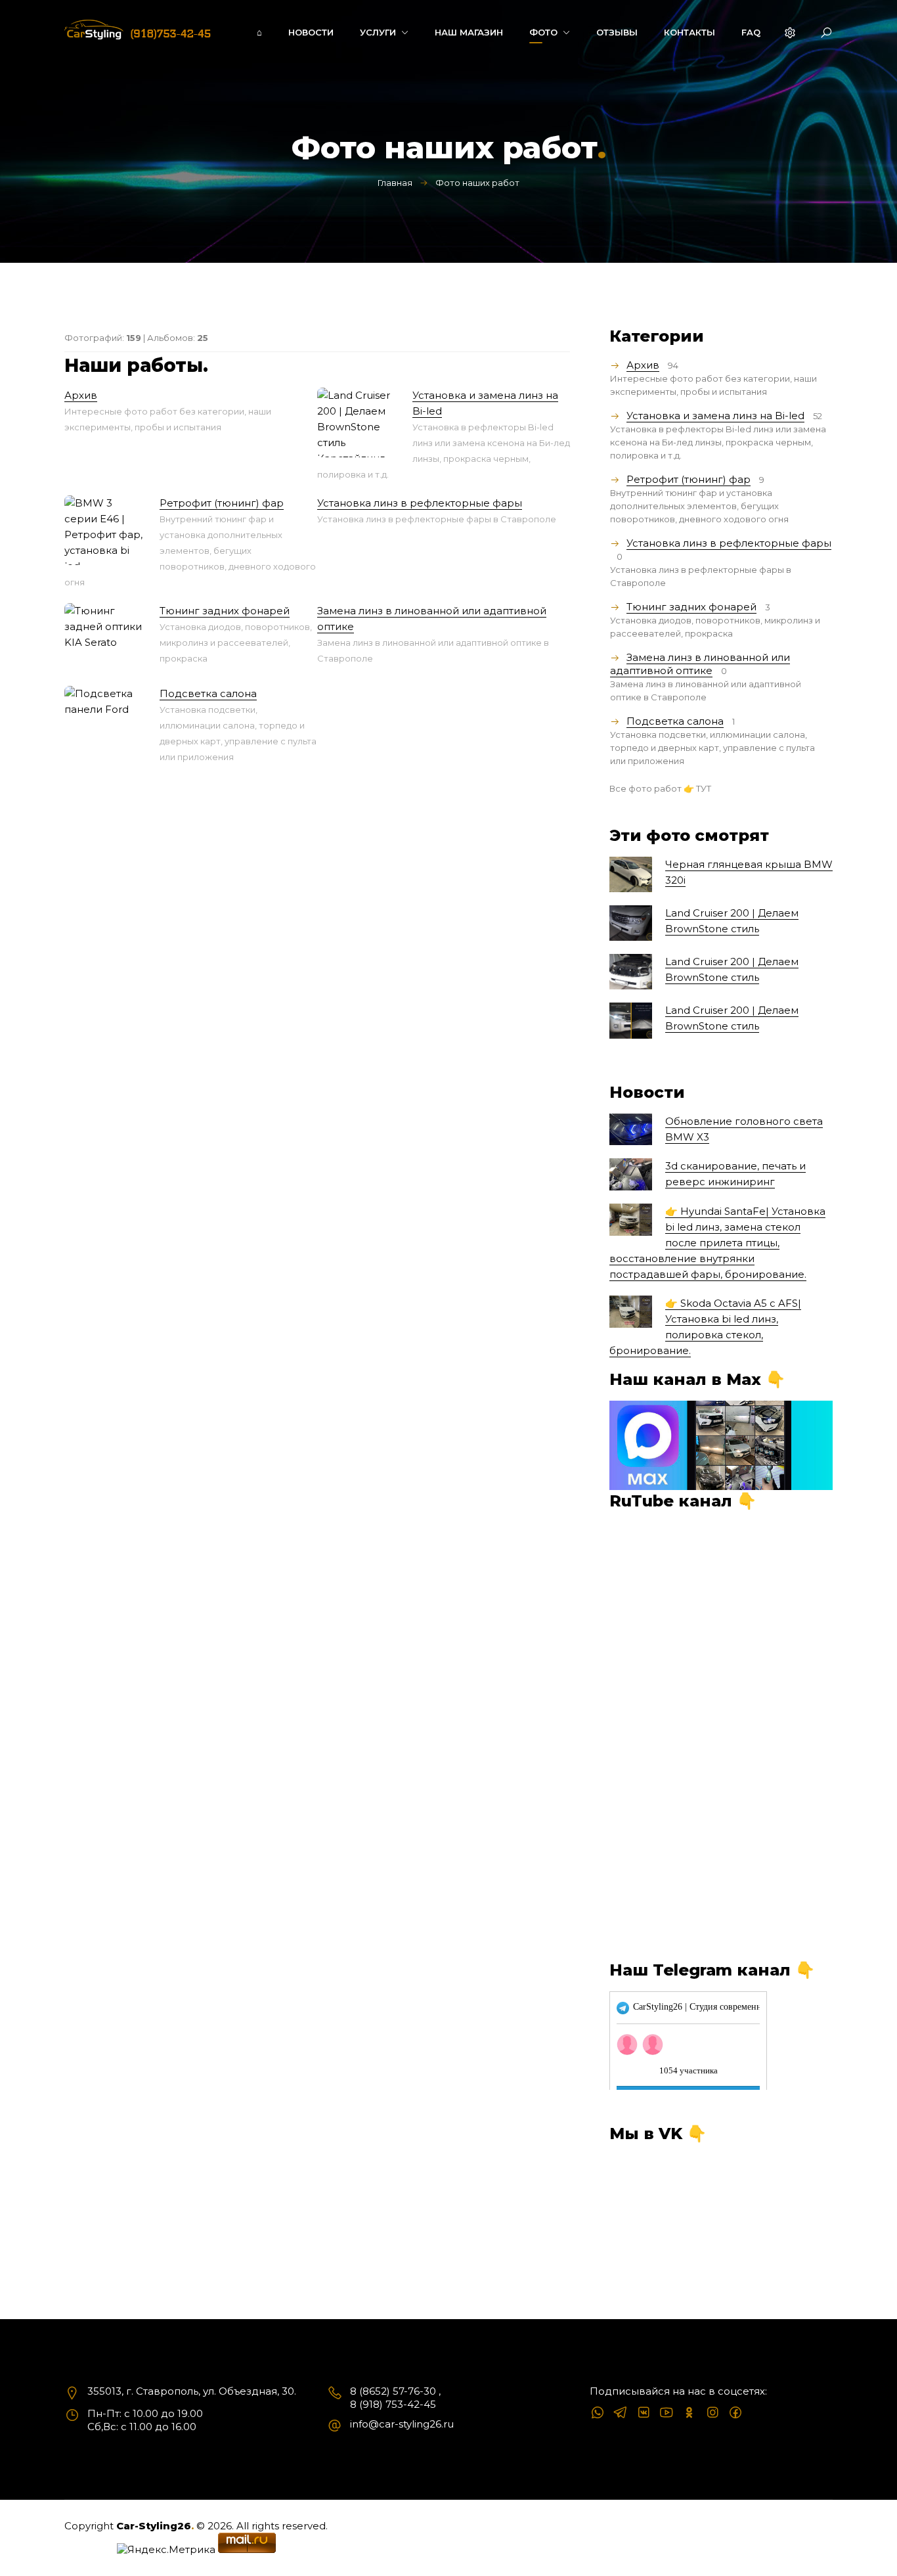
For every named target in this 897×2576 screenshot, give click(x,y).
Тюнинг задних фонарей (225, 611)
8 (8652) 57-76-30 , (395, 2391)
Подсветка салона (208, 693)
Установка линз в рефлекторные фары (420, 503)
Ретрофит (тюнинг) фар (222, 503)
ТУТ (704, 788)
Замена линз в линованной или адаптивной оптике (700, 664)
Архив (81, 395)
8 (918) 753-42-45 (393, 2404)
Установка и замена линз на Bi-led (715, 416)
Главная (395, 183)
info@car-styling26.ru (402, 2424)
